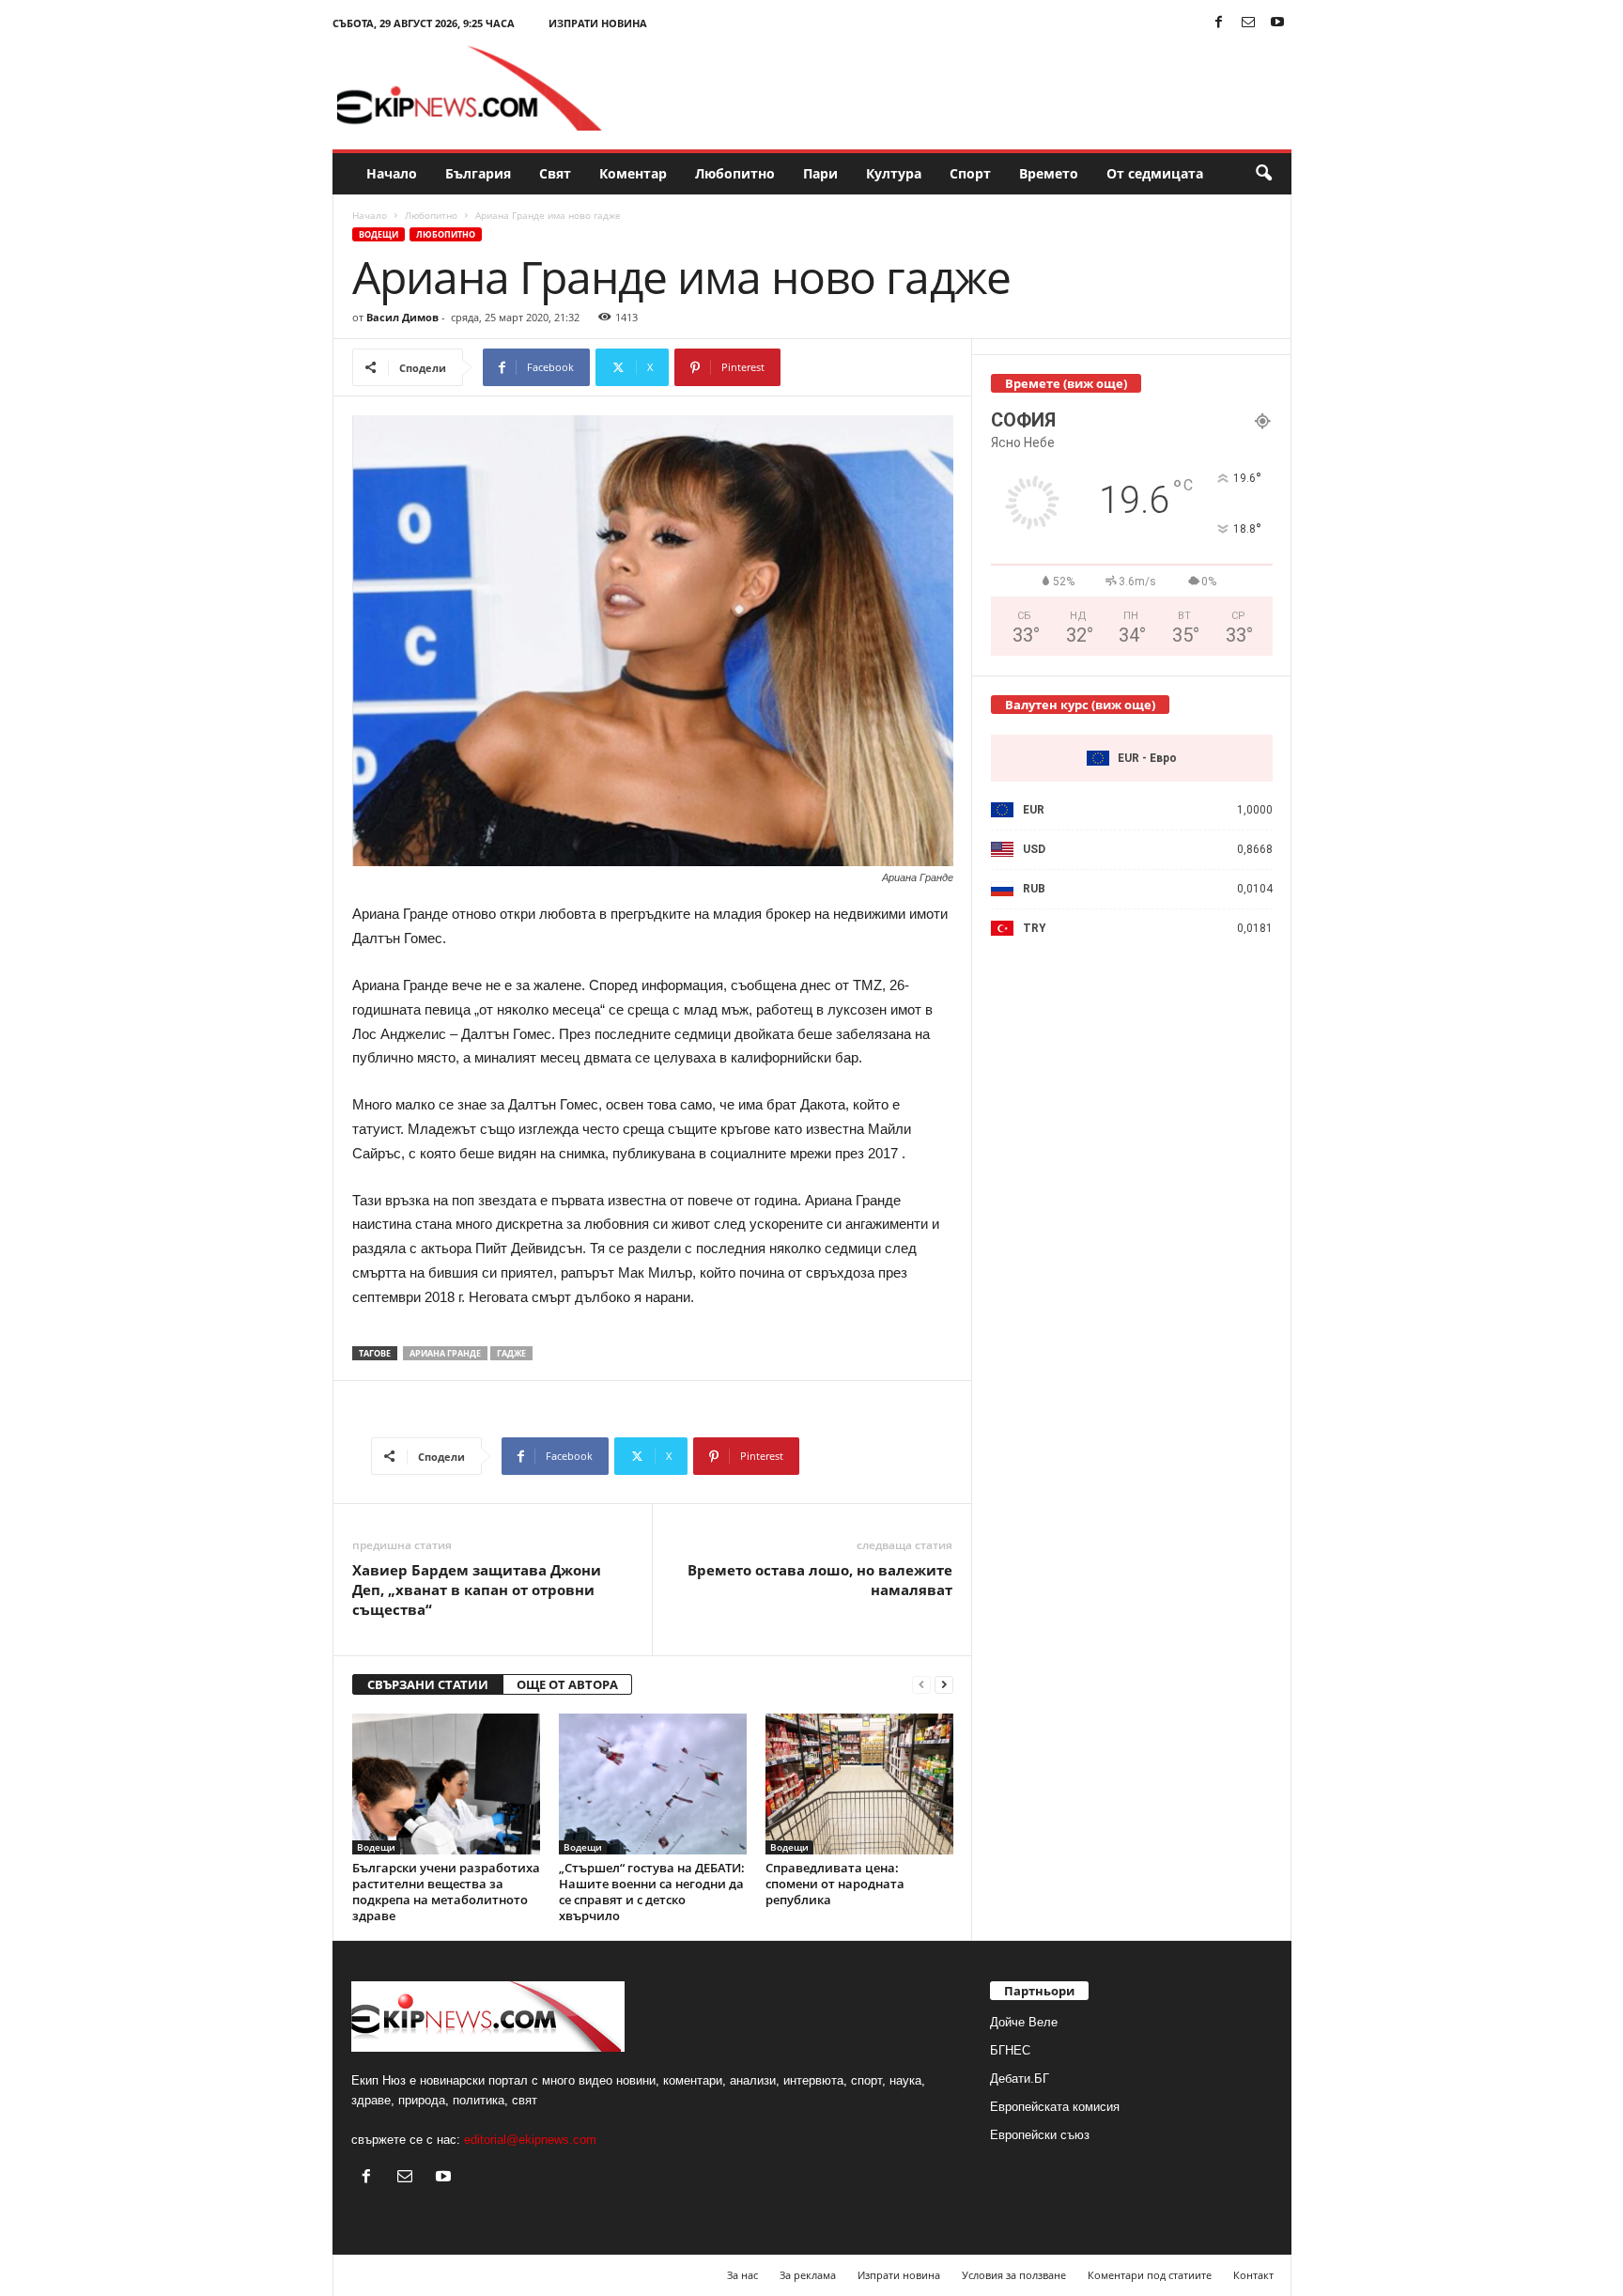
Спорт (970, 173)
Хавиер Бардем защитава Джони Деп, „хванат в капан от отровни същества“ (477, 1590)
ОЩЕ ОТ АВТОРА (567, 1684)
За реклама (808, 2275)
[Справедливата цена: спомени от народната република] (859, 1784)
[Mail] (1248, 23)
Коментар (633, 173)
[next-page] (944, 1685)
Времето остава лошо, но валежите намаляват (820, 1580)
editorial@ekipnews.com (530, 2140)
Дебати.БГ (1020, 2079)
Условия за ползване (1014, 2275)
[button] (1263, 174)
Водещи (379, 234)
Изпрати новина (598, 23)
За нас (742, 2275)
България (478, 173)
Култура (894, 173)
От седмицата (1155, 173)
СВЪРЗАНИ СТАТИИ (428, 1684)
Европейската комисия (1055, 2107)
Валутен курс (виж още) (1080, 705)
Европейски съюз (1040, 2135)
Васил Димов (402, 317)
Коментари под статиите (1150, 2275)
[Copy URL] (843, 367)
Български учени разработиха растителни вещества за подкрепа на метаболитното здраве (446, 1892)
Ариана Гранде (445, 1353)
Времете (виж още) (1066, 383)
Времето (1049, 173)
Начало (392, 173)
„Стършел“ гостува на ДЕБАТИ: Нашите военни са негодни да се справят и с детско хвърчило (652, 1892)
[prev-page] (921, 1685)
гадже (511, 1353)
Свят (555, 173)
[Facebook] (1219, 23)
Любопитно (735, 173)
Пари (820, 173)
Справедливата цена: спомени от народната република (835, 1884)
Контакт (1253, 2275)
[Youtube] (1277, 23)
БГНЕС (1010, 2050)
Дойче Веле (1024, 2022)
